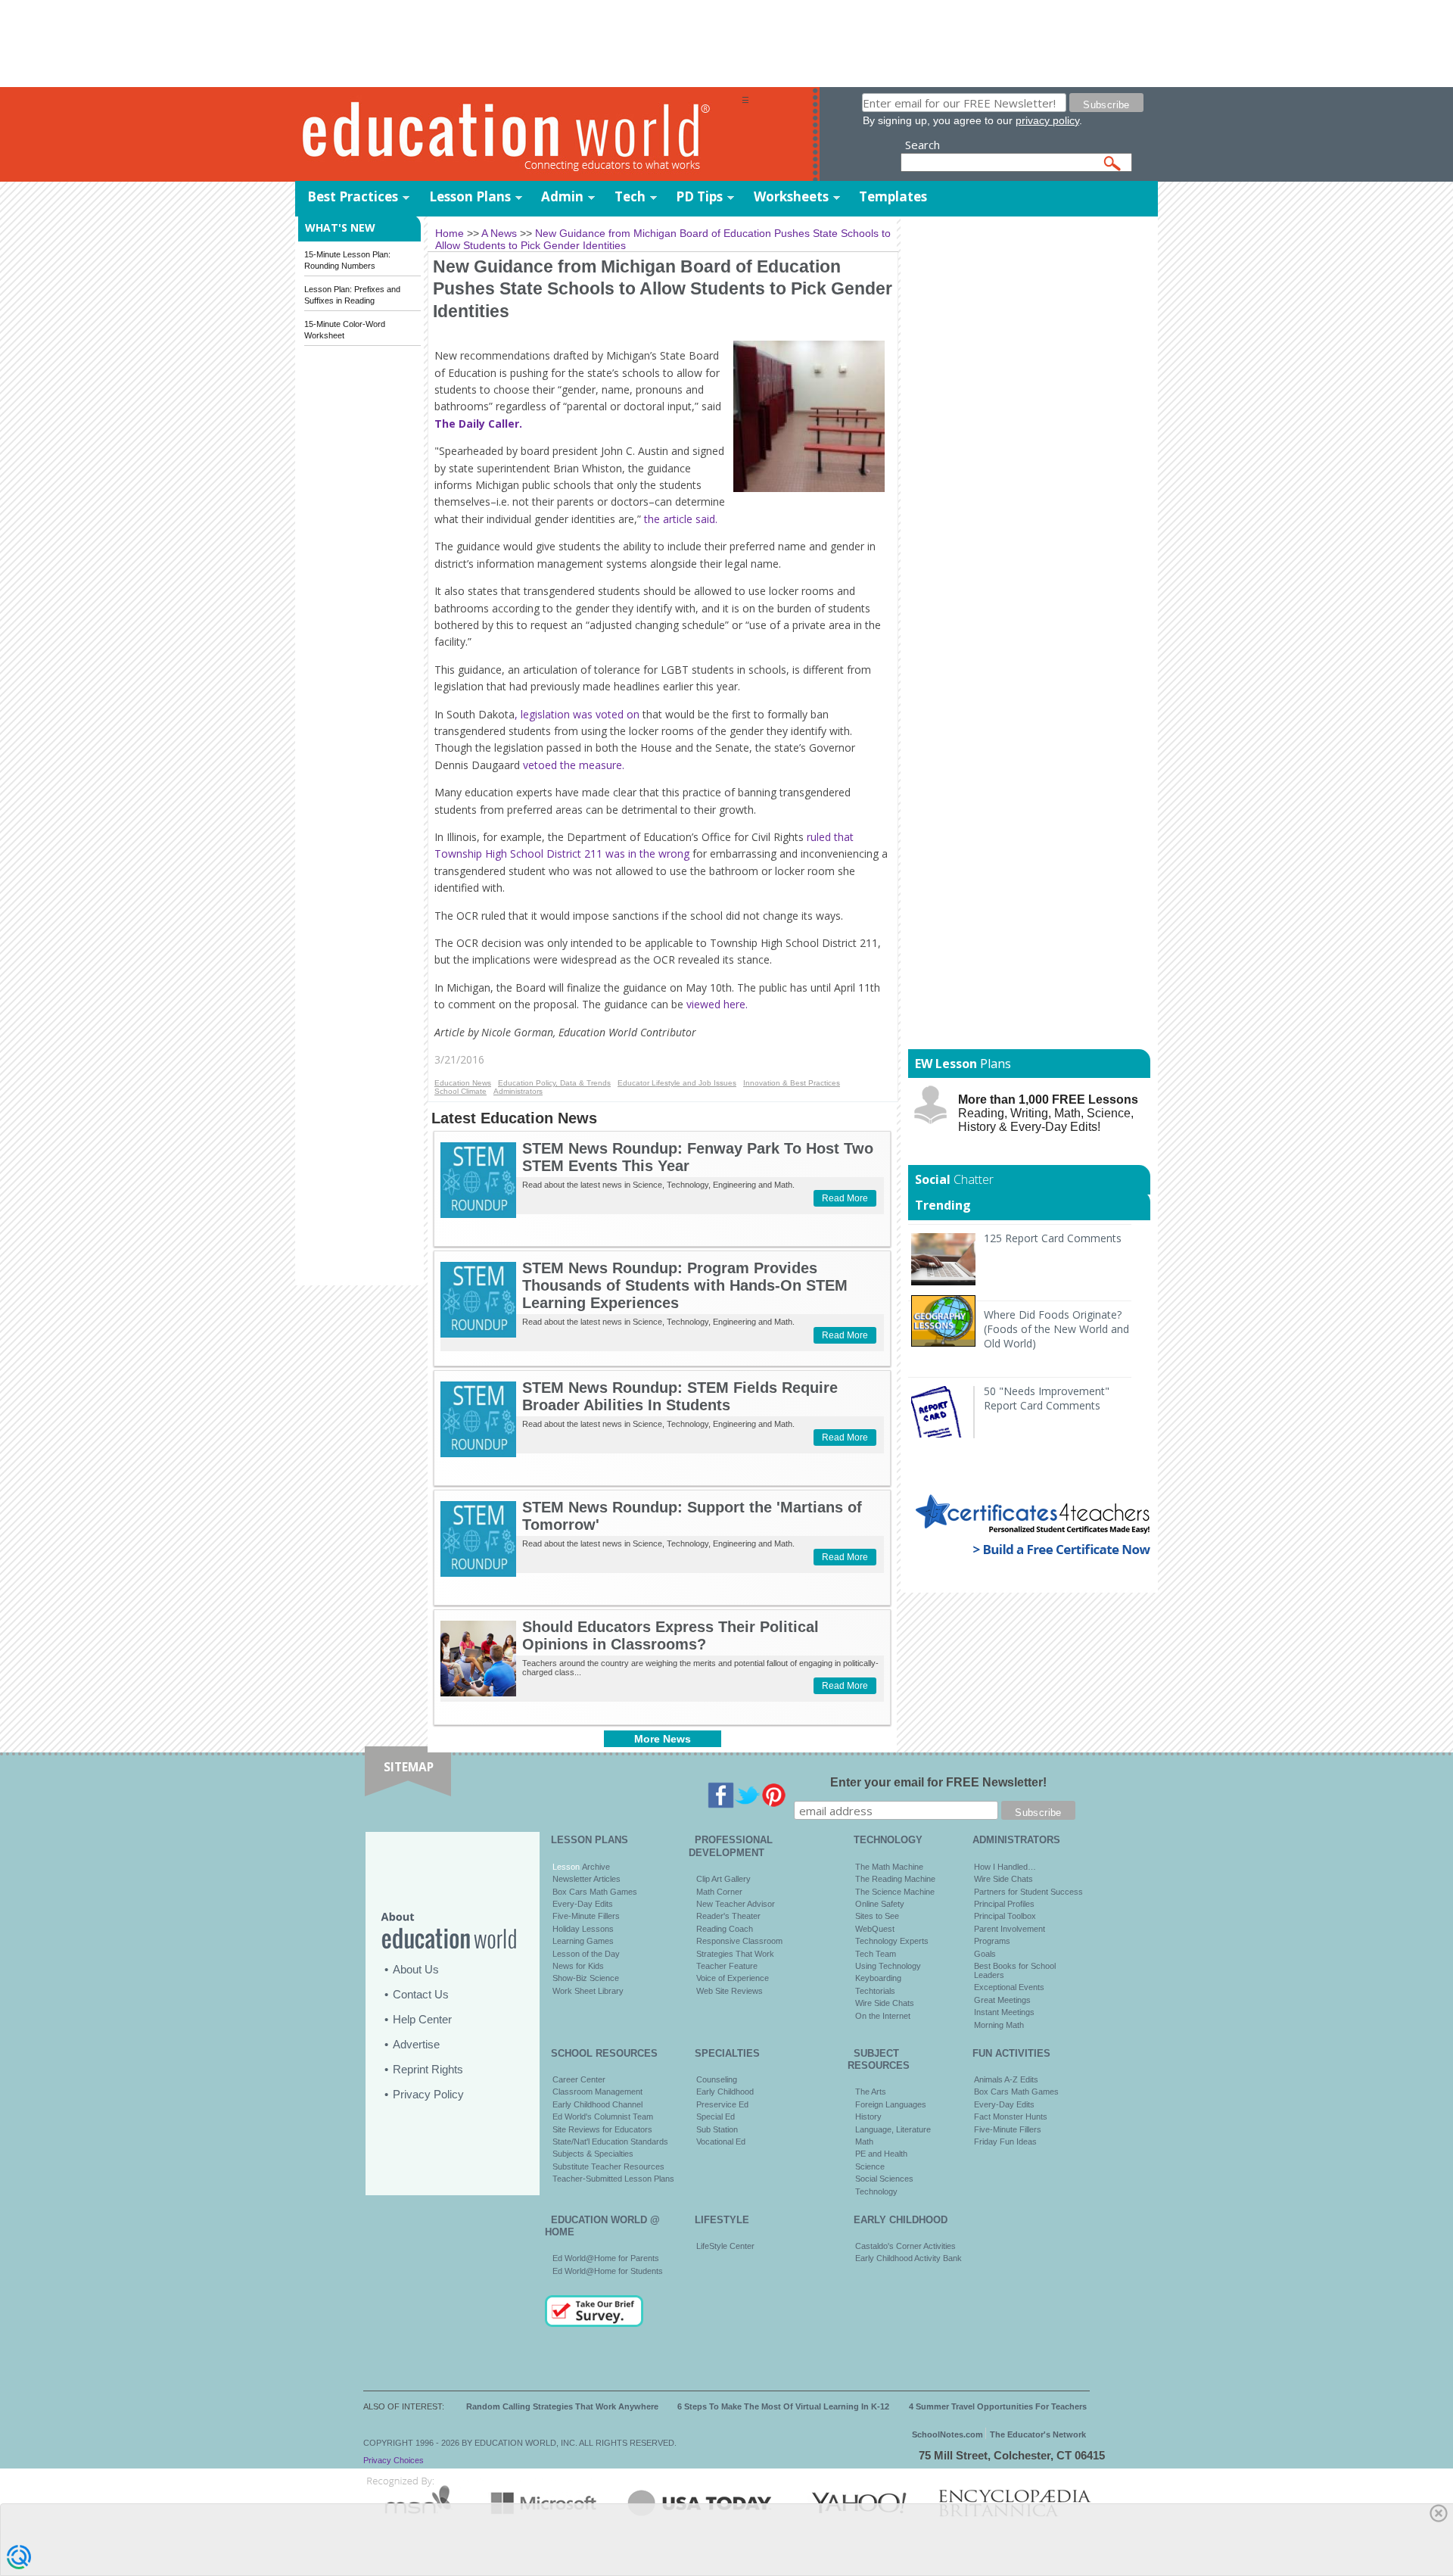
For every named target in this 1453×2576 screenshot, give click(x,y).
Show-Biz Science (586, 1978)
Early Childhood (725, 2092)
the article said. (679, 519)
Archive (595, 1867)
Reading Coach (725, 1929)
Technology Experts (892, 1941)
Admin (562, 196)
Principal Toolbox (1005, 1916)
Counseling (717, 2079)
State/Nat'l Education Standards (610, 2141)
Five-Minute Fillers (586, 1916)
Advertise (416, 2044)
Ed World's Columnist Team (603, 2117)
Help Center (422, 2019)
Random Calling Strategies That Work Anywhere (562, 2406)
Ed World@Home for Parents (606, 2258)
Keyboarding (878, 1978)
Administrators (518, 1091)
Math (864, 2141)
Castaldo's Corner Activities (905, 2246)
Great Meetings (1002, 2000)
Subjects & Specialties (593, 2154)
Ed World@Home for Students (608, 2271)
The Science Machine (895, 1892)
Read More (845, 1198)
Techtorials (875, 1991)
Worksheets (791, 196)
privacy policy (1047, 120)
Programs (992, 1941)
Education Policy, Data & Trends (554, 1083)
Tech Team (876, 1954)
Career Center (579, 2079)
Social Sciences (884, 2179)
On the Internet (883, 2016)
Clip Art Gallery (723, 1879)
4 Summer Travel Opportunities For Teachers (998, 2406)
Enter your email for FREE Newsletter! (938, 1782)
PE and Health (881, 2154)
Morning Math (999, 2025)
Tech (630, 196)
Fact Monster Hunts (1011, 2117)
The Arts (871, 2092)
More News (663, 1739)
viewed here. (719, 1004)
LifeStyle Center (725, 2246)
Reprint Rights (428, 2069)
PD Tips (699, 196)
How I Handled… (1005, 1867)
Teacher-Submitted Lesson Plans (613, 2179)
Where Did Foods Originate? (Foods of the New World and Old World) (1056, 1329)
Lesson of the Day (586, 1954)
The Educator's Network (1038, 2434)
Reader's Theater (728, 1916)
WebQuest (875, 1929)
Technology (876, 2191)
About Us (416, 1969)
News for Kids (578, 1966)
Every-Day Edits (583, 1904)
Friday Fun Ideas (1005, 2141)
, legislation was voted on (577, 714)
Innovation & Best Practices (792, 1083)
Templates (893, 196)
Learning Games (583, 1941)
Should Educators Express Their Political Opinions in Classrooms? (670, 1635)
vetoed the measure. (574, 765)
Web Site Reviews (730, 1991)
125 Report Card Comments (1053, 1238)
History (868, 2117)
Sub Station (717, 2129)
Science (870, 2166)
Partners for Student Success (1028, 1892)
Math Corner (719, 1892)
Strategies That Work (735, 1954)
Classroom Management (597, 2092)
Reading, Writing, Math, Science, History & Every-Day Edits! (1048, 1113)
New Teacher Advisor (736, 1904)
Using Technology (888, 1966)
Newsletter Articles (586, 1879)
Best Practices (353, 196)
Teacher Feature (727, 1966)
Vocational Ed (721, 2141)
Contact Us (421, 1994)
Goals (985, 1954)
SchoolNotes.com (947, 2434)
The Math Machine (889, 1867)
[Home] (518, 135)
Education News (463, 1083)
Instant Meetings (1004, 2012)
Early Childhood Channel (597, 2104)
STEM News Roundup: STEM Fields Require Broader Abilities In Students (680, 1396)
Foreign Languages (891, 2104)
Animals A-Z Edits (1006, 2079)
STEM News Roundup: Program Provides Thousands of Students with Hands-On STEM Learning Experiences (685, 1285)
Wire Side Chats (885, 2003)
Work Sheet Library (588, 1991)
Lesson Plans (470, 196)
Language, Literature (893, 2129)
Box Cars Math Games (595, 1892)
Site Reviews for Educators (602, 2129)
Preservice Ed (722, 2104)
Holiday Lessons (583, 1929)
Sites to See (877, 1916)
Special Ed (716, 2117)
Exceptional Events (1009, 1987)
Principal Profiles (1004, 1904)
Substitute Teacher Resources (608, 2166)
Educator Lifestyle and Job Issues (677, 1083)
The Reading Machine (895, 1879)
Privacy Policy (428, 2094)
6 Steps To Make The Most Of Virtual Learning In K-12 (783, 2406)
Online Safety (880, 1904)
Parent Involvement (1010, 1929)
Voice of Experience (733, 1978)
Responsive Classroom (739, 1941)
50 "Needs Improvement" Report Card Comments (1047, 1398)
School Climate (460, 1091)
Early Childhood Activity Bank (909, 2258)
